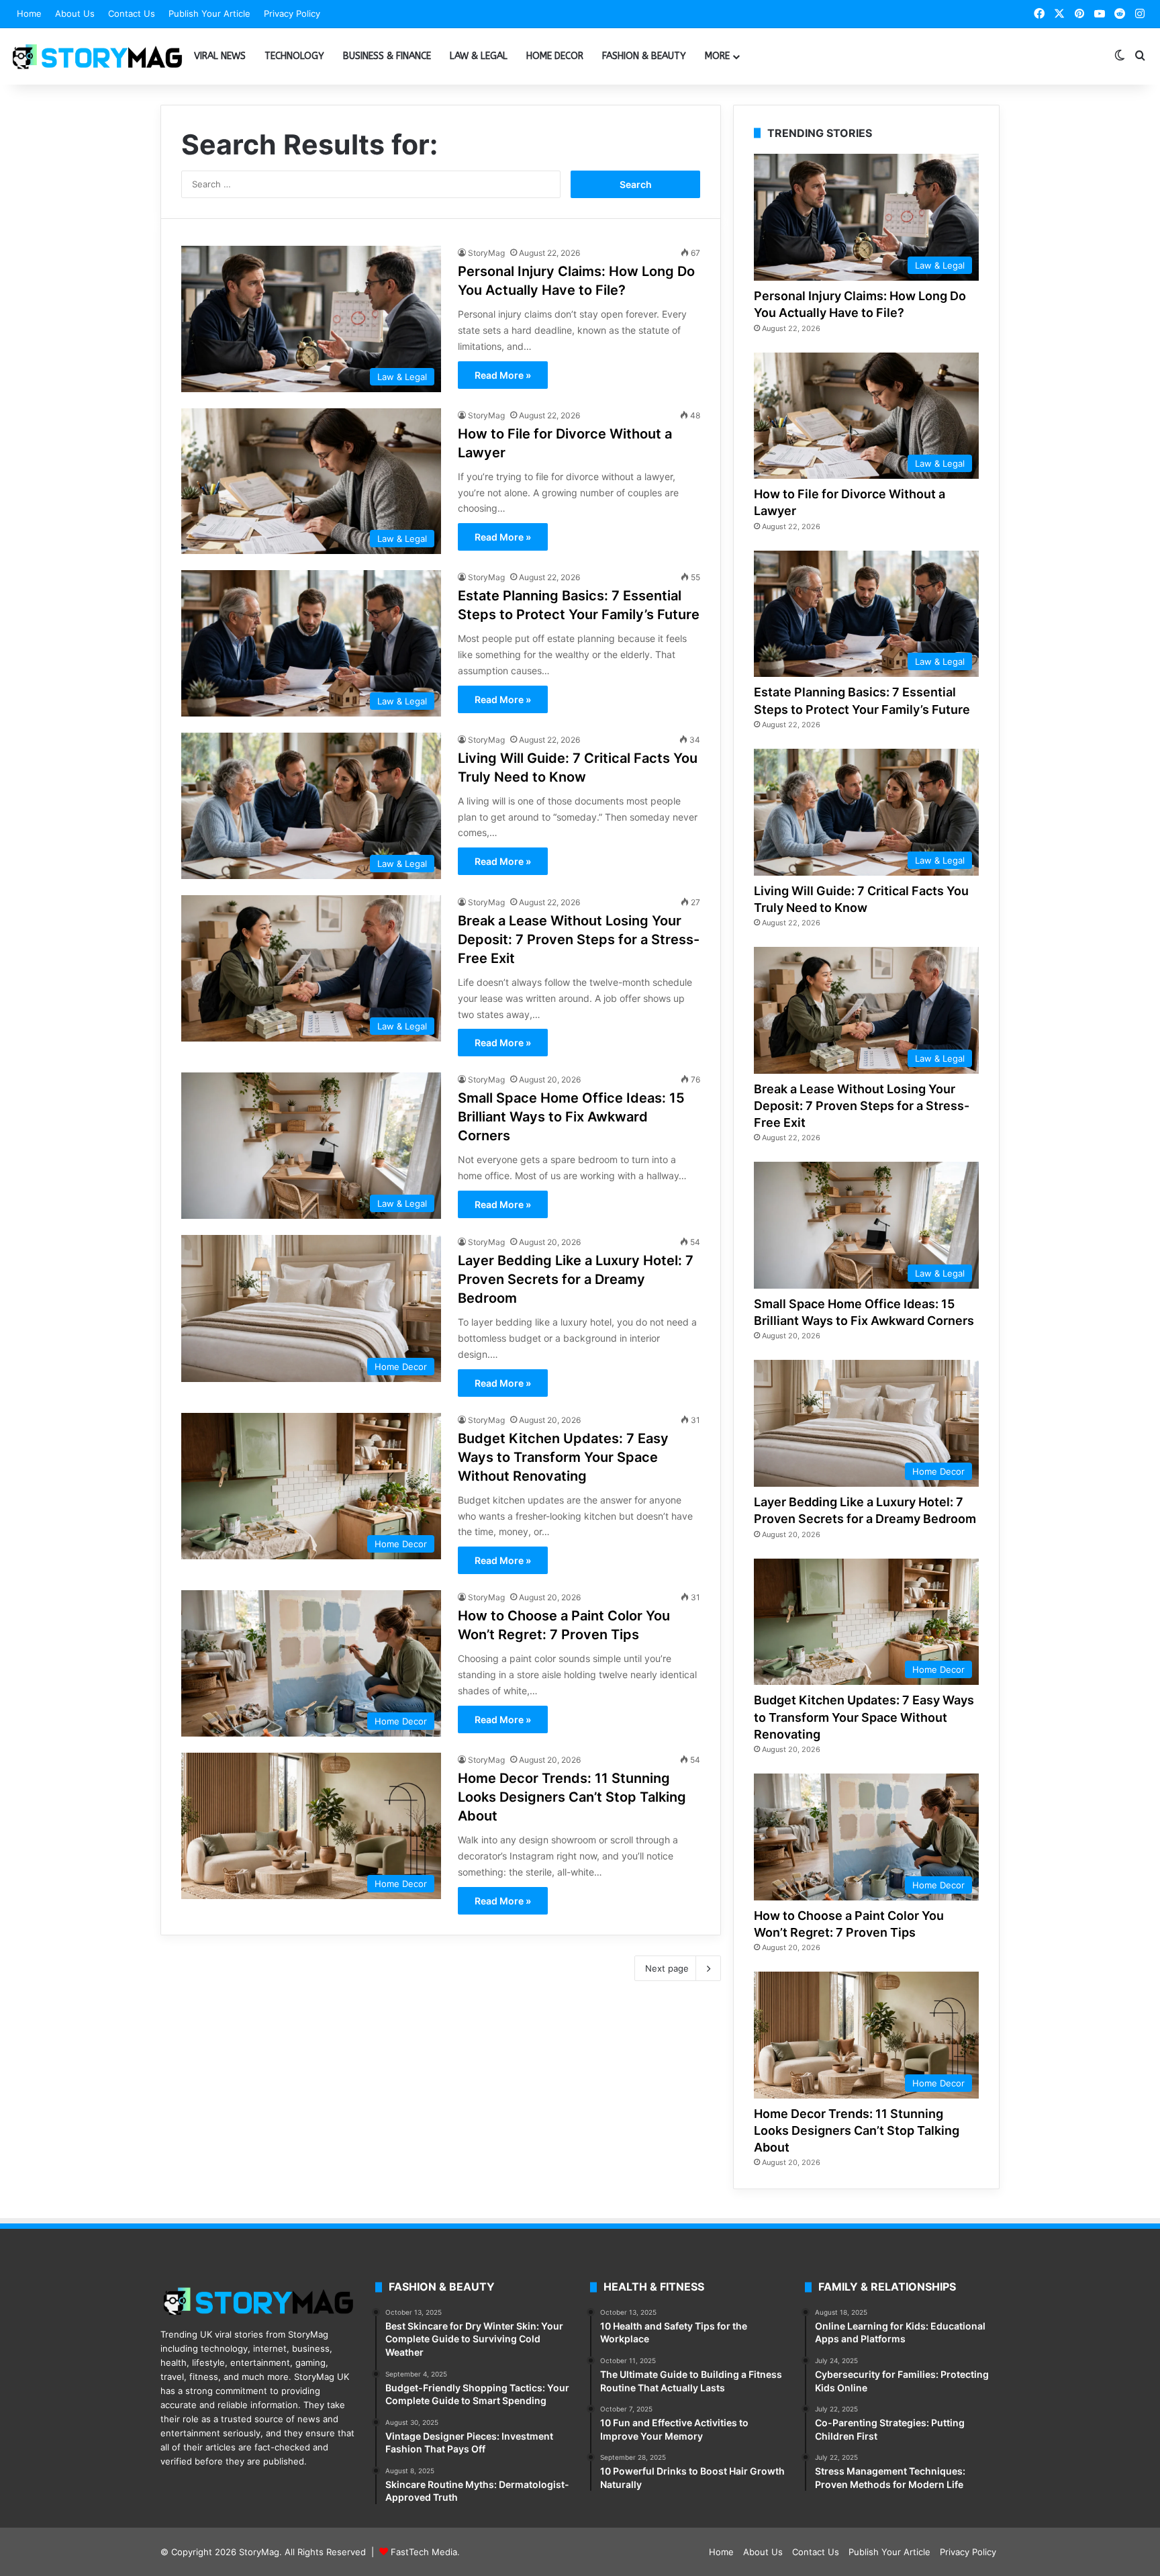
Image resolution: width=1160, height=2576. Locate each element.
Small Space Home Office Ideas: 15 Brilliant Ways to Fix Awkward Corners (571, 1117)
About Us (75, 13)
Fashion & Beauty (644, 56)
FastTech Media (424, 2552)
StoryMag (486, 253)
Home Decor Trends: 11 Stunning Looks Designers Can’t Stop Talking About (572, 1797)
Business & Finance (387, 56)
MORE (717, 56)
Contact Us (132, 13)
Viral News (220, 56)
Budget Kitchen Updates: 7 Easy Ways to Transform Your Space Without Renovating (563, 1457)
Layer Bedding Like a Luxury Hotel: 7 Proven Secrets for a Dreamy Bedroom (576, 1279)
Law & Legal (479, 56)
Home (29, 13)
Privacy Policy (292, 13)
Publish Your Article (209, 13)
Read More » (503, 375)
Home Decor (555, 56)
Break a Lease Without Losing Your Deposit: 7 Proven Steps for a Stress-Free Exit (579, 939)
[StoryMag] (97, 56)
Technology (294, 56)
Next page (667, 1968)
